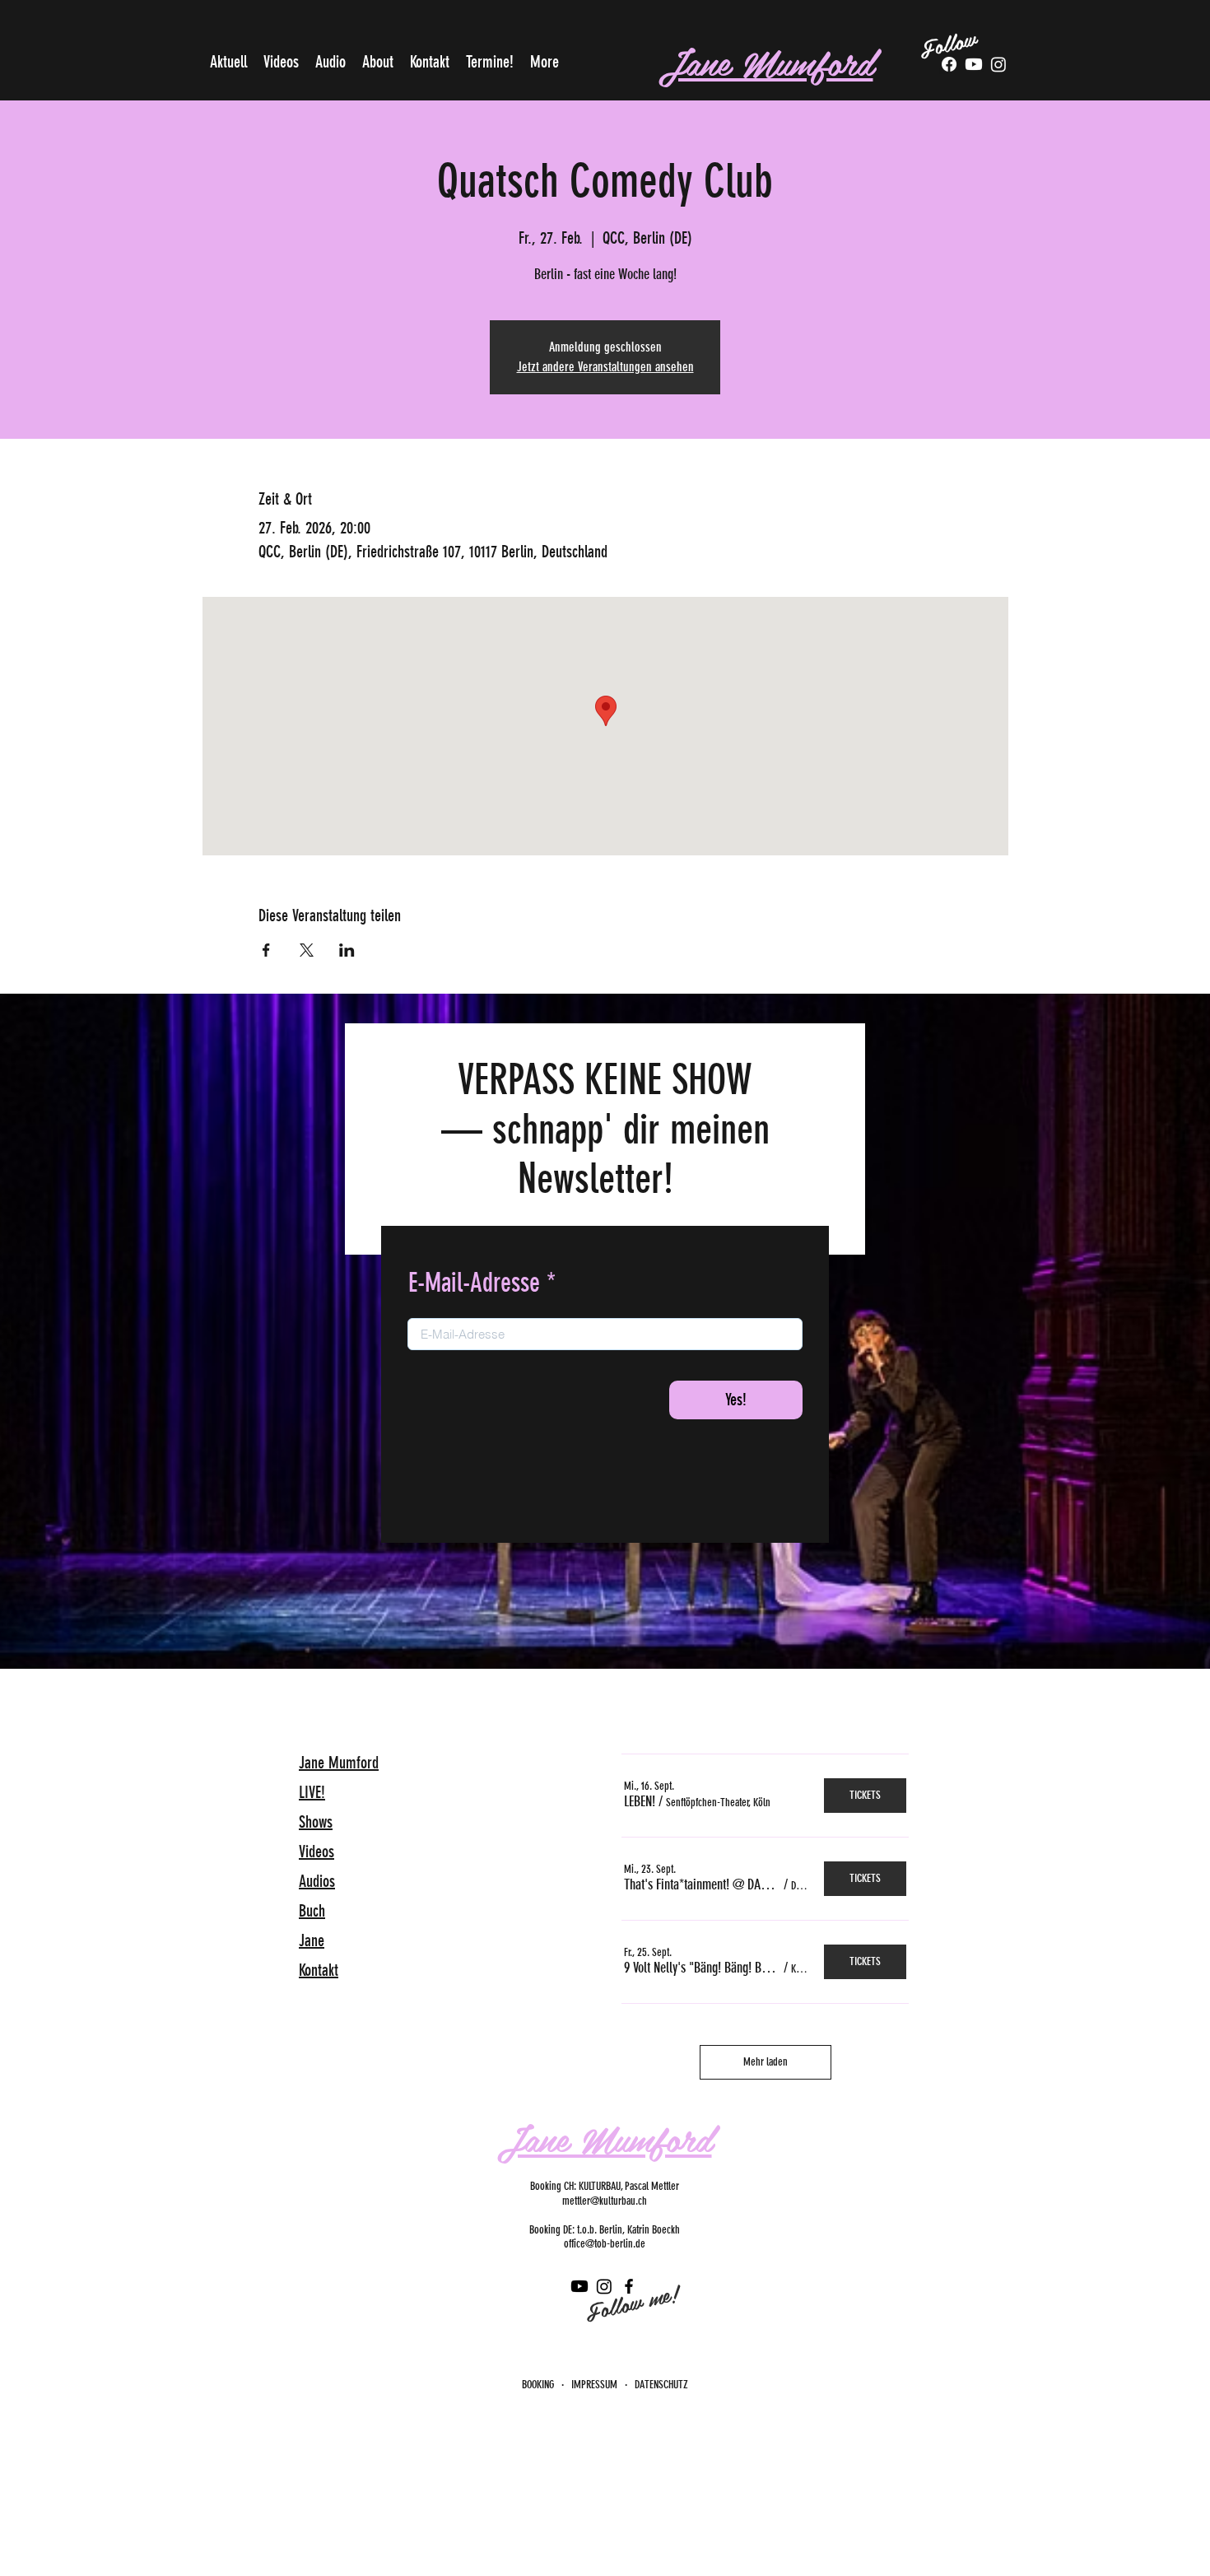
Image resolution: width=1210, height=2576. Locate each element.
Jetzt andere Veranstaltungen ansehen (605, 367)
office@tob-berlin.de (605, 2244)
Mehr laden (766, 2062)
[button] (640, 1801)
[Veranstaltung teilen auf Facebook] (266, 950)
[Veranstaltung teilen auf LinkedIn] (347, 950)
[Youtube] (974, 64)
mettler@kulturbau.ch (605, 2201)
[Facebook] (949, 64)
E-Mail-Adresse (474, 1283)
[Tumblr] (998, 64)
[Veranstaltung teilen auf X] (307, 950)
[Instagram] (604, 2286)
